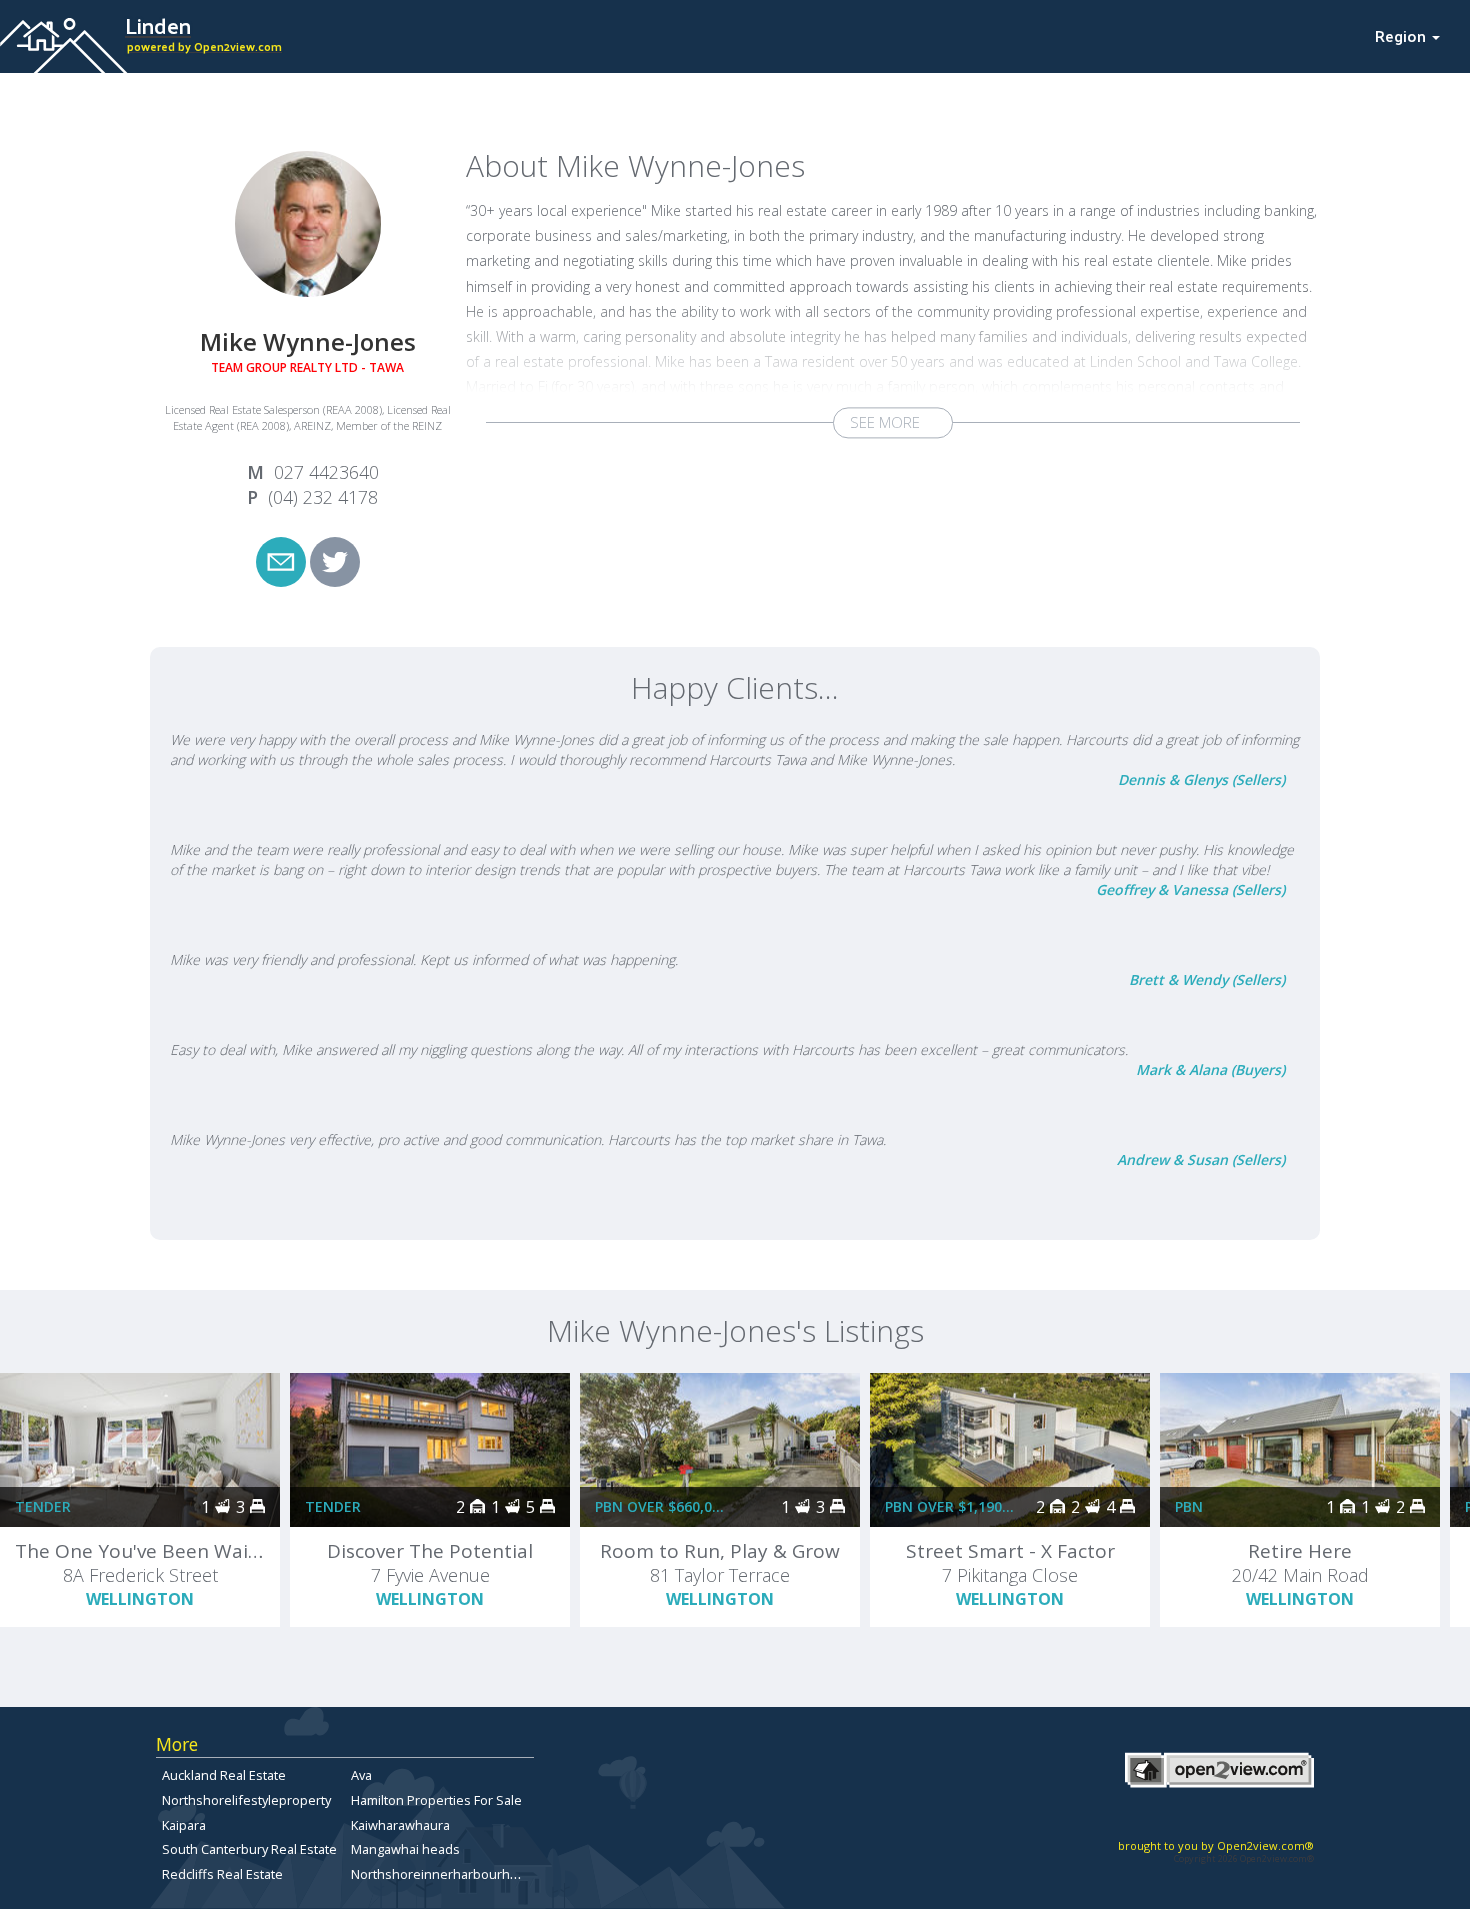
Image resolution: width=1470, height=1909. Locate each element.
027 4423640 (326, 472)
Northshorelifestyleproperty (246, 1800)
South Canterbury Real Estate (249, 1849)
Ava (361, 1775)
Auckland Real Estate (224, 1775)
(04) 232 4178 (323, 497)
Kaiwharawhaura (400, 1825)
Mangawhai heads (405, 1849)
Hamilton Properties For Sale (436, 1800)
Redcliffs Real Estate (222, 1874)
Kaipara (184, 1825)
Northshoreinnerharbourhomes (447, 1874)
